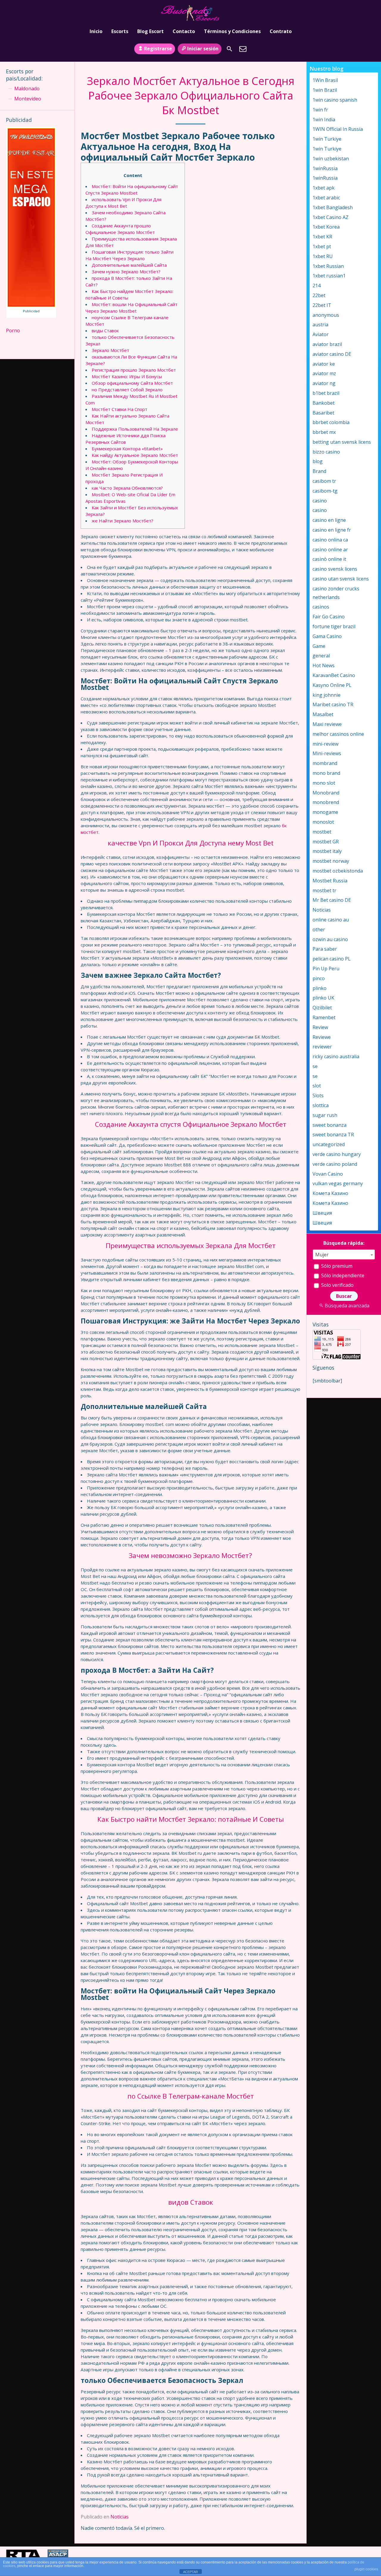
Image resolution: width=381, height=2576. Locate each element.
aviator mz (324, 373)
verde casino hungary (337, 1154)
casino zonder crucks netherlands (336, 593)
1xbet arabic (326, 198)
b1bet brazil (326, 393)
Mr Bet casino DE (332, 900)
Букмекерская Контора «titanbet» (127, 449)
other (319, 929)
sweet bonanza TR (333, 1135)
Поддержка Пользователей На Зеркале (135, 429)
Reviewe (322, 1037)
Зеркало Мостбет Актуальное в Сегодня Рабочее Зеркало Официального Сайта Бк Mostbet (191, 96)
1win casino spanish (335, 100)
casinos (321, 607)
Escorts (120, 31)
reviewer (322, 1047)
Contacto (184, 31)
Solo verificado (337, 1285)
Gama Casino (327, 636)
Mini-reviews (327, 753)
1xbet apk (324, 188)
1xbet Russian (328, 266)
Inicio (96, 31)
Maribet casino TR (333, 704)
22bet (319, 295)
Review (320, 1027)
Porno (13, 330)
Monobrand (326, 793)
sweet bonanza (330, 1125)
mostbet (322, 832)
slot (317, 1086)
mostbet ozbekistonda (338, 871)
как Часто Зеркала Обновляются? (127, 488)
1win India (324, 120)
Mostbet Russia (330, 881)
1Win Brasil (325, 80)
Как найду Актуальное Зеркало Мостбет (135, 455)
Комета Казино (330, 1193)
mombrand (325, 763)
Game (319, 646)
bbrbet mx (324, 432)
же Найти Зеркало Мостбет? (122, 521)
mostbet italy (327, 851)
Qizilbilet (322, 1008)
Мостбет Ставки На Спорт (120, 409)
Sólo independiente (342, 1275)
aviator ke (324, 364)
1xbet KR (322, 237)
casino (320, 501)
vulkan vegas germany (338, 1183)
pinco (319, 978)
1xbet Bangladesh (333, 207)
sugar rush (325, 1115)
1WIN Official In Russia (338, 129)
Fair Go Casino (329, 617)
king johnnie (327, 695)
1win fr (320, 110)
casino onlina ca (330, 540)
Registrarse (158, 49)
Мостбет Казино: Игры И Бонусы (127, 376)
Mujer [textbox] (322, 1255)
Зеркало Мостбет (110, 350)
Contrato (281, 31)
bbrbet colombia (331, 422)
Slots (318, 1095)
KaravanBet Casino (334, 675)
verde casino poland (335, 1164)
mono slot (324, 783)
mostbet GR (326, 842)
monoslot (323, 822)
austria (320, 325)
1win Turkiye (327, 139)
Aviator (321, 334)
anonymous (326, 315)
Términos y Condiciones (232, 31)
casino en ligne (329, 520)
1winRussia (325, 168)
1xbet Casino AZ (331, 217)
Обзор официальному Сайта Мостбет (132, 383)
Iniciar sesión (203, 49)
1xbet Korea (326, 227)
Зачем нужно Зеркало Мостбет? (126, 271)
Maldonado (27, 89)
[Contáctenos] (243, 49)
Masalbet (323, 714)
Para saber (325, 949)
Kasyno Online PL (332, 685)
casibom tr (324, 481)
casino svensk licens (335, 569)
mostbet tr (324, 890)
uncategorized (329, 1144)
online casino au (331, 920)
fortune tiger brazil (334, 626)
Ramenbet (324, 1017)
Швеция (322, 1213)
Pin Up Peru (326, 969)
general (321, 656)
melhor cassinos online (338, 734)
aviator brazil (327, 344)
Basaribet (323, 413)
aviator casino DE (332, 354)
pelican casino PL (332, 959)
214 (317, 285)
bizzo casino (326, 452)
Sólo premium (336, 1266)
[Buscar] (229, 49)
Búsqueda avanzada (347, 1306)
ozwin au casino (330, 939)
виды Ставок (105, 330)
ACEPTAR (190, 2572)
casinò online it (329, 559)
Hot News (324, 665)
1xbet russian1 (329, 276)
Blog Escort (150, 31)
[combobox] (344, 1254)
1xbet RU (323, 256)
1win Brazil (325, 90)
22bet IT (322, 305)
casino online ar (330, 550)
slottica (321, 1105)
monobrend (326, 802)
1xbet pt (322, 246)
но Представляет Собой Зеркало (127, 389)
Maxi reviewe (327, 724)
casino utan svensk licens (341, 579)
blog (318, 461)
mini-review (325, 744)
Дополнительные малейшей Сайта (129, 265)
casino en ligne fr (332, 530)
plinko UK (323, 998)
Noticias (120, 2517)
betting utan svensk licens (342, 442)
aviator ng (324, 383)
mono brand (326, 773)
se (315, 1066)
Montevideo (28, 99)
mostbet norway (331, 861)
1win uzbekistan (331, 159)
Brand (319, 471)
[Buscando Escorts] (190, 13)
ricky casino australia (336, 1056)
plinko (320, 988)
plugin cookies (366, 2569)
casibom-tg (325, 491)
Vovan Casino (328, 1174)
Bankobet (324, 403)
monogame (325, 812)
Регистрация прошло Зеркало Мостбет (134, 370)
